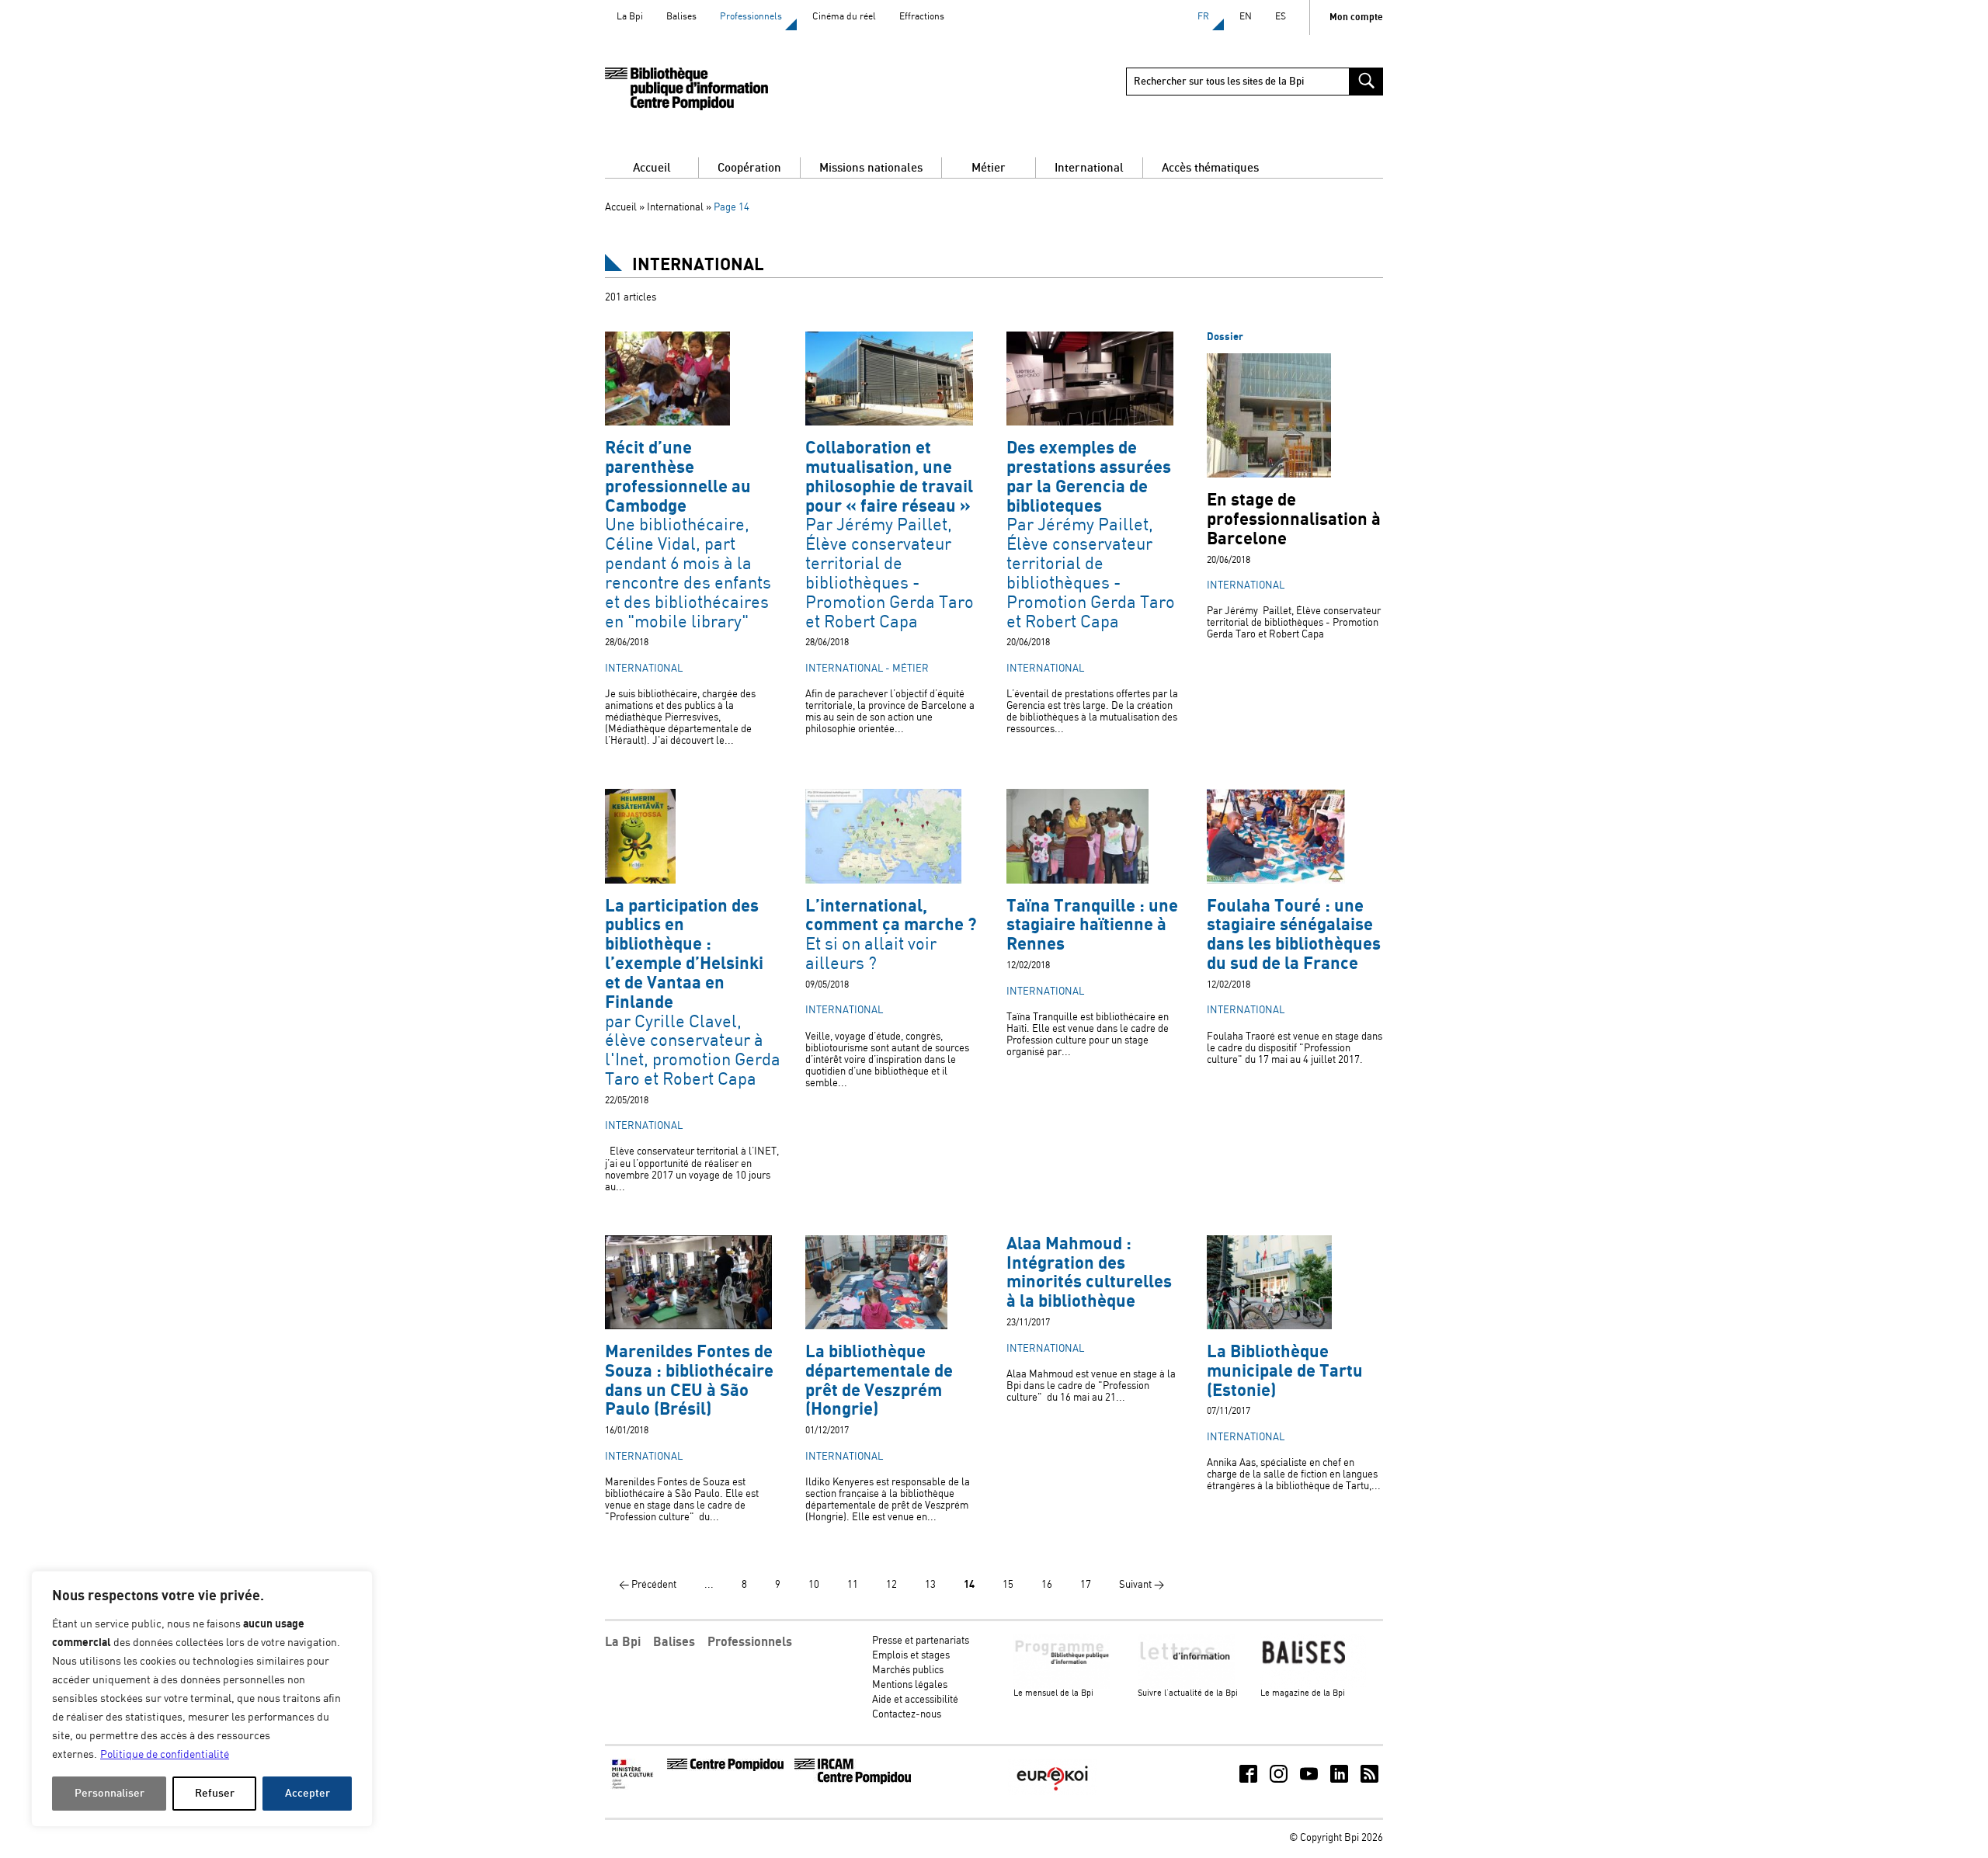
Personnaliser (109, 1793)
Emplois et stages (911, 1656)
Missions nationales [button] (871, 168)
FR (1203, 17)
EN (1246, 17)
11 (853, 1585)
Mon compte (1356, 17)
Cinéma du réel (844, 17)
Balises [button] (674, 1642)
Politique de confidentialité (165, 1755)
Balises (681, 17)
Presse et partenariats (921, 1641)
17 (1086, 1585)
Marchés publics (908, 1670)
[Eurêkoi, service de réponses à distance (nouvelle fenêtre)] (1052, 1792)
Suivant (1142, 1585)
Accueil (652, 168)
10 (814, 1585)
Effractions (922, 17)
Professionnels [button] (750, 1642)
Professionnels (751, 17)
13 (930, 1585)
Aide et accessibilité (915, 1700)
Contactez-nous (907, 1715)
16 (1047, 1585)
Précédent (648, 1585)
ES (1281, 17)
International (675, 208)
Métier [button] (989, 168)
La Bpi (630, 17)
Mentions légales (910, 1685)
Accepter (308, 1793)
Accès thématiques (1210, 168)
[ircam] (853, 1782)
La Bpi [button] (623, 1642)
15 (1008, 1585)
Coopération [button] (749, 168)
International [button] (1089, 168)
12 (891, 1585)
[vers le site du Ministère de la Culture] (634, 1787)
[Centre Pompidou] (725, 1768)
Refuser (215, 1793)
